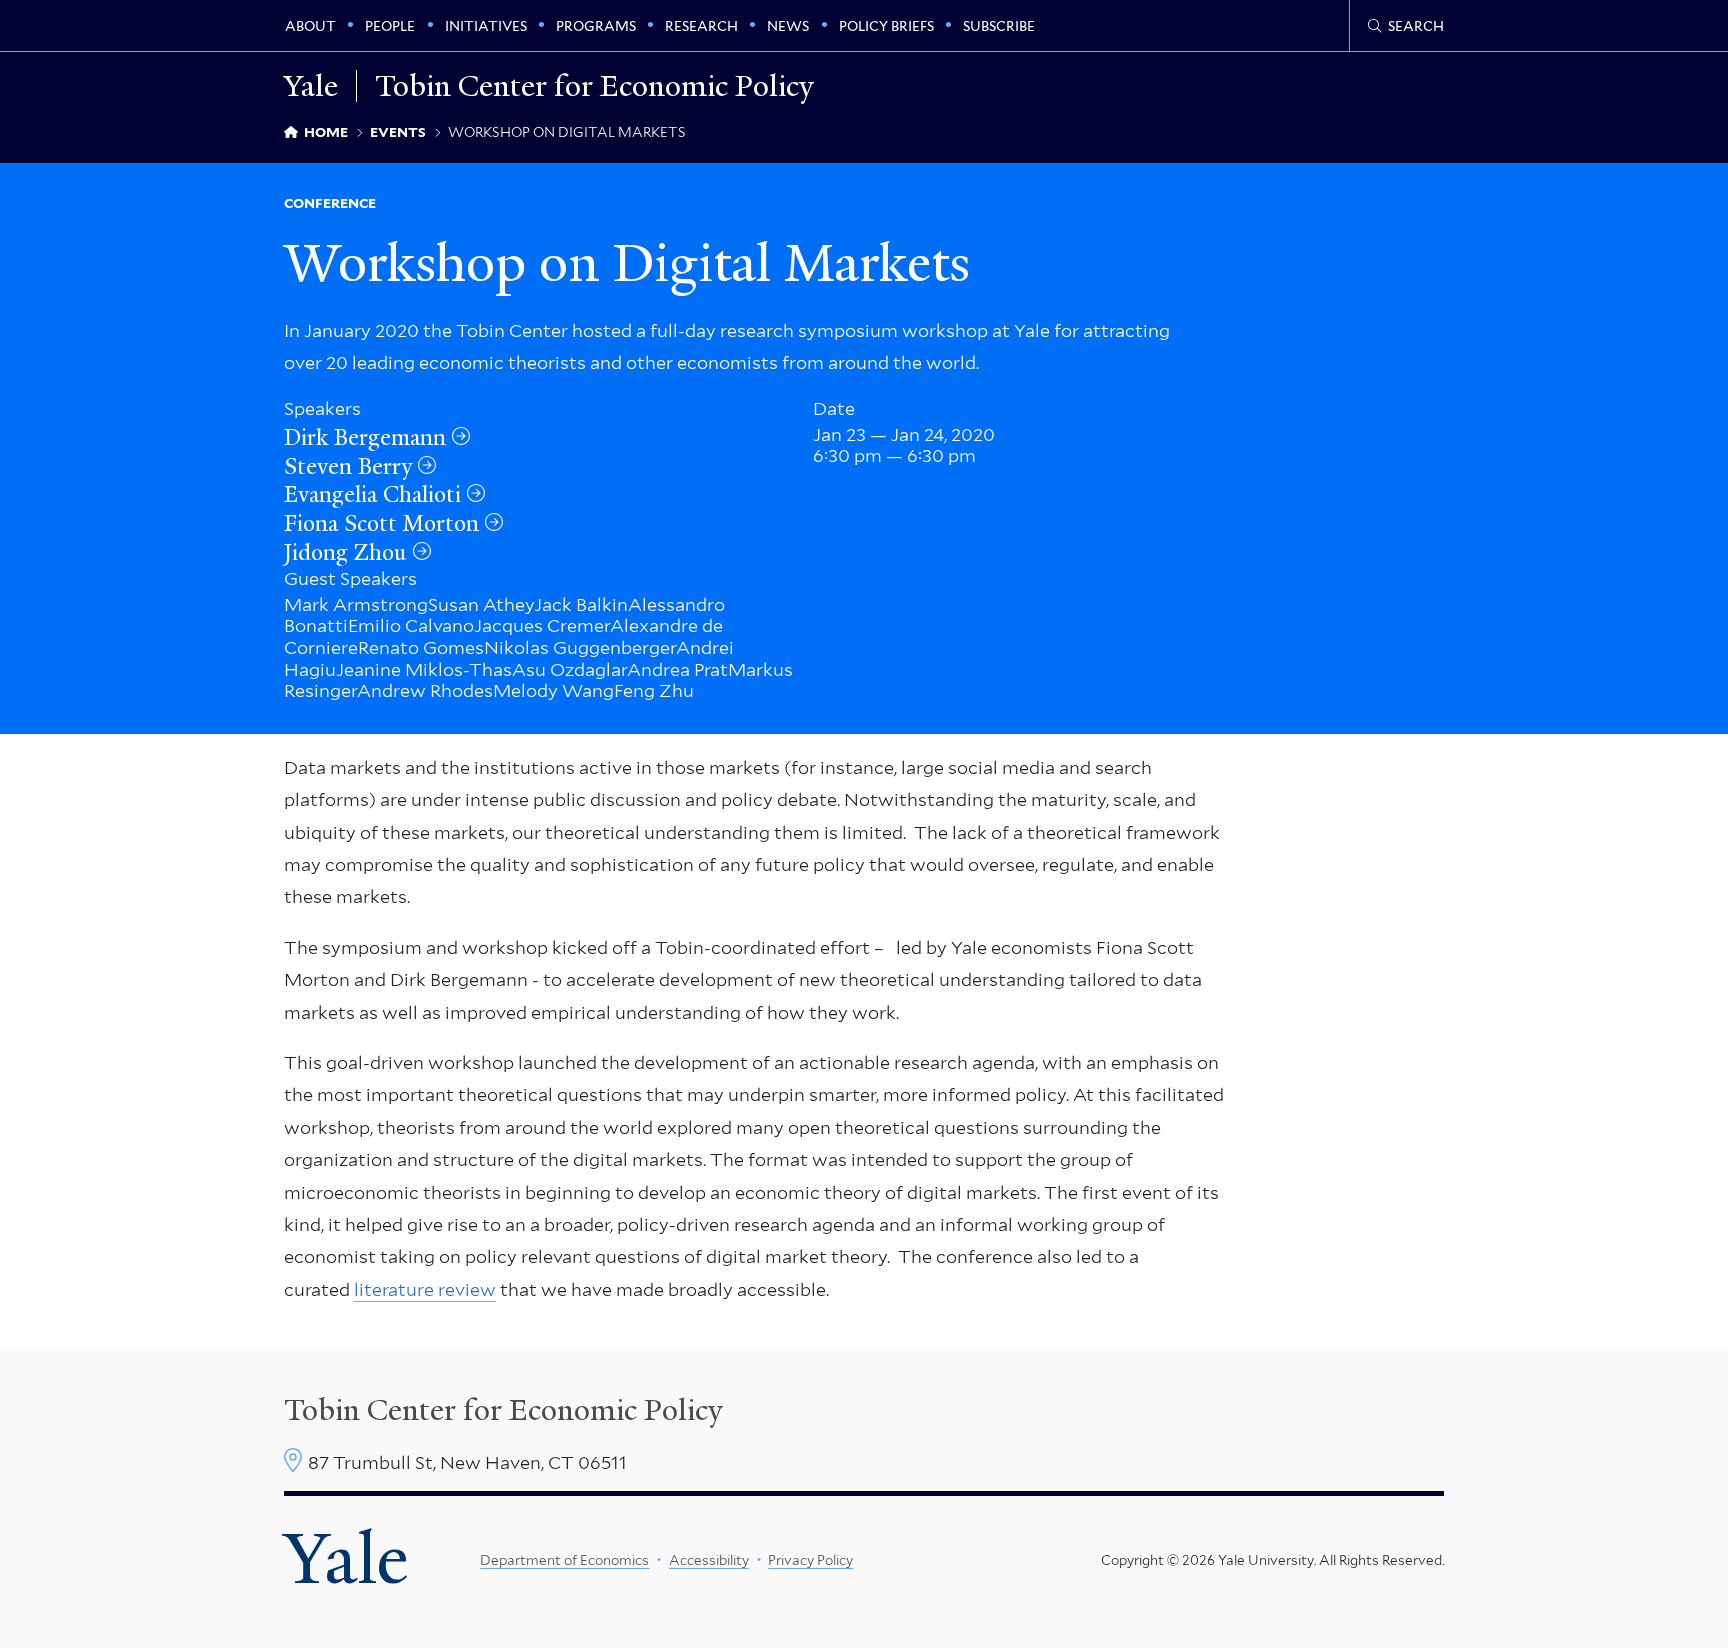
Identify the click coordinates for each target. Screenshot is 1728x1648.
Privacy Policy (810, 1560)
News (788, 26)
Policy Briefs (886, 26)
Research (701, 26)
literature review (425, 1289)
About (310, 26)
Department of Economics (564, 1560)
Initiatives (486, 26)
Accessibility (709, 1560)
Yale (346, 1559)
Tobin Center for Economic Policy (594, 86)
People (390, 26)
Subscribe (999, 26)
